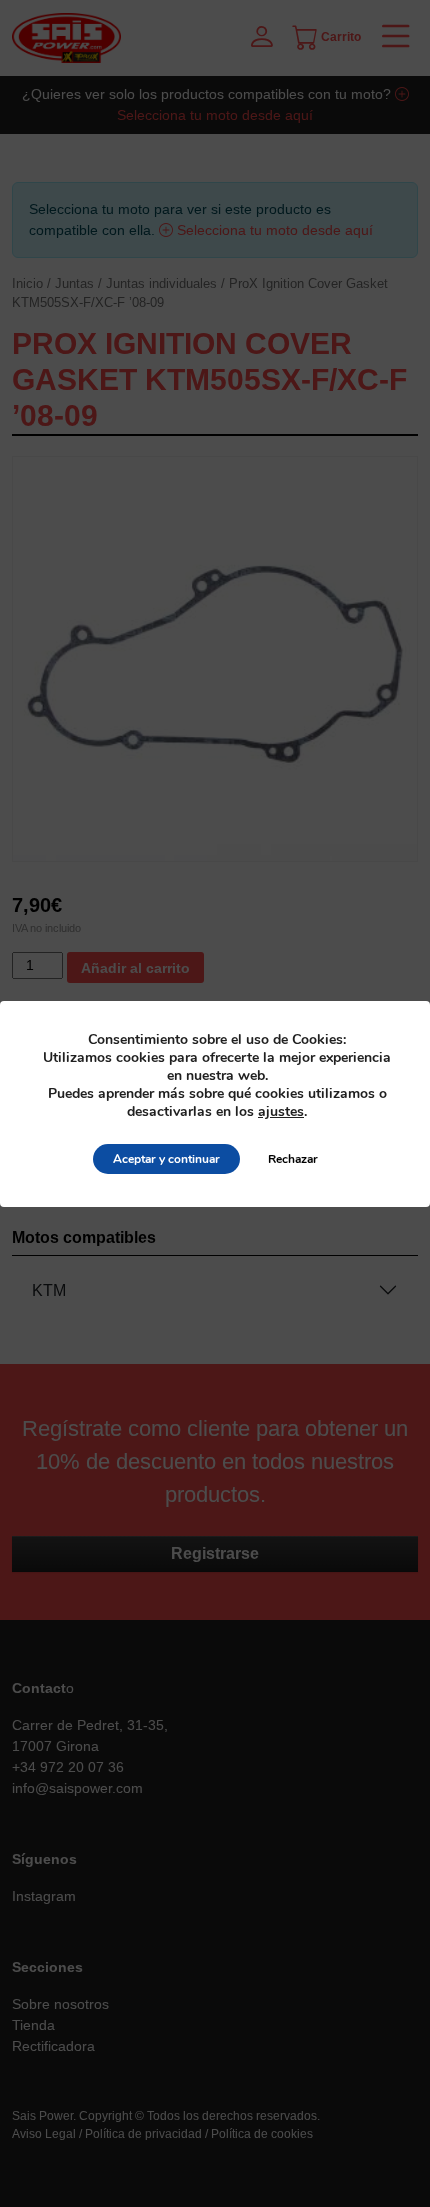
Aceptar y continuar (166, 1159)
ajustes (281, 1112)
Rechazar (293, 1159)
